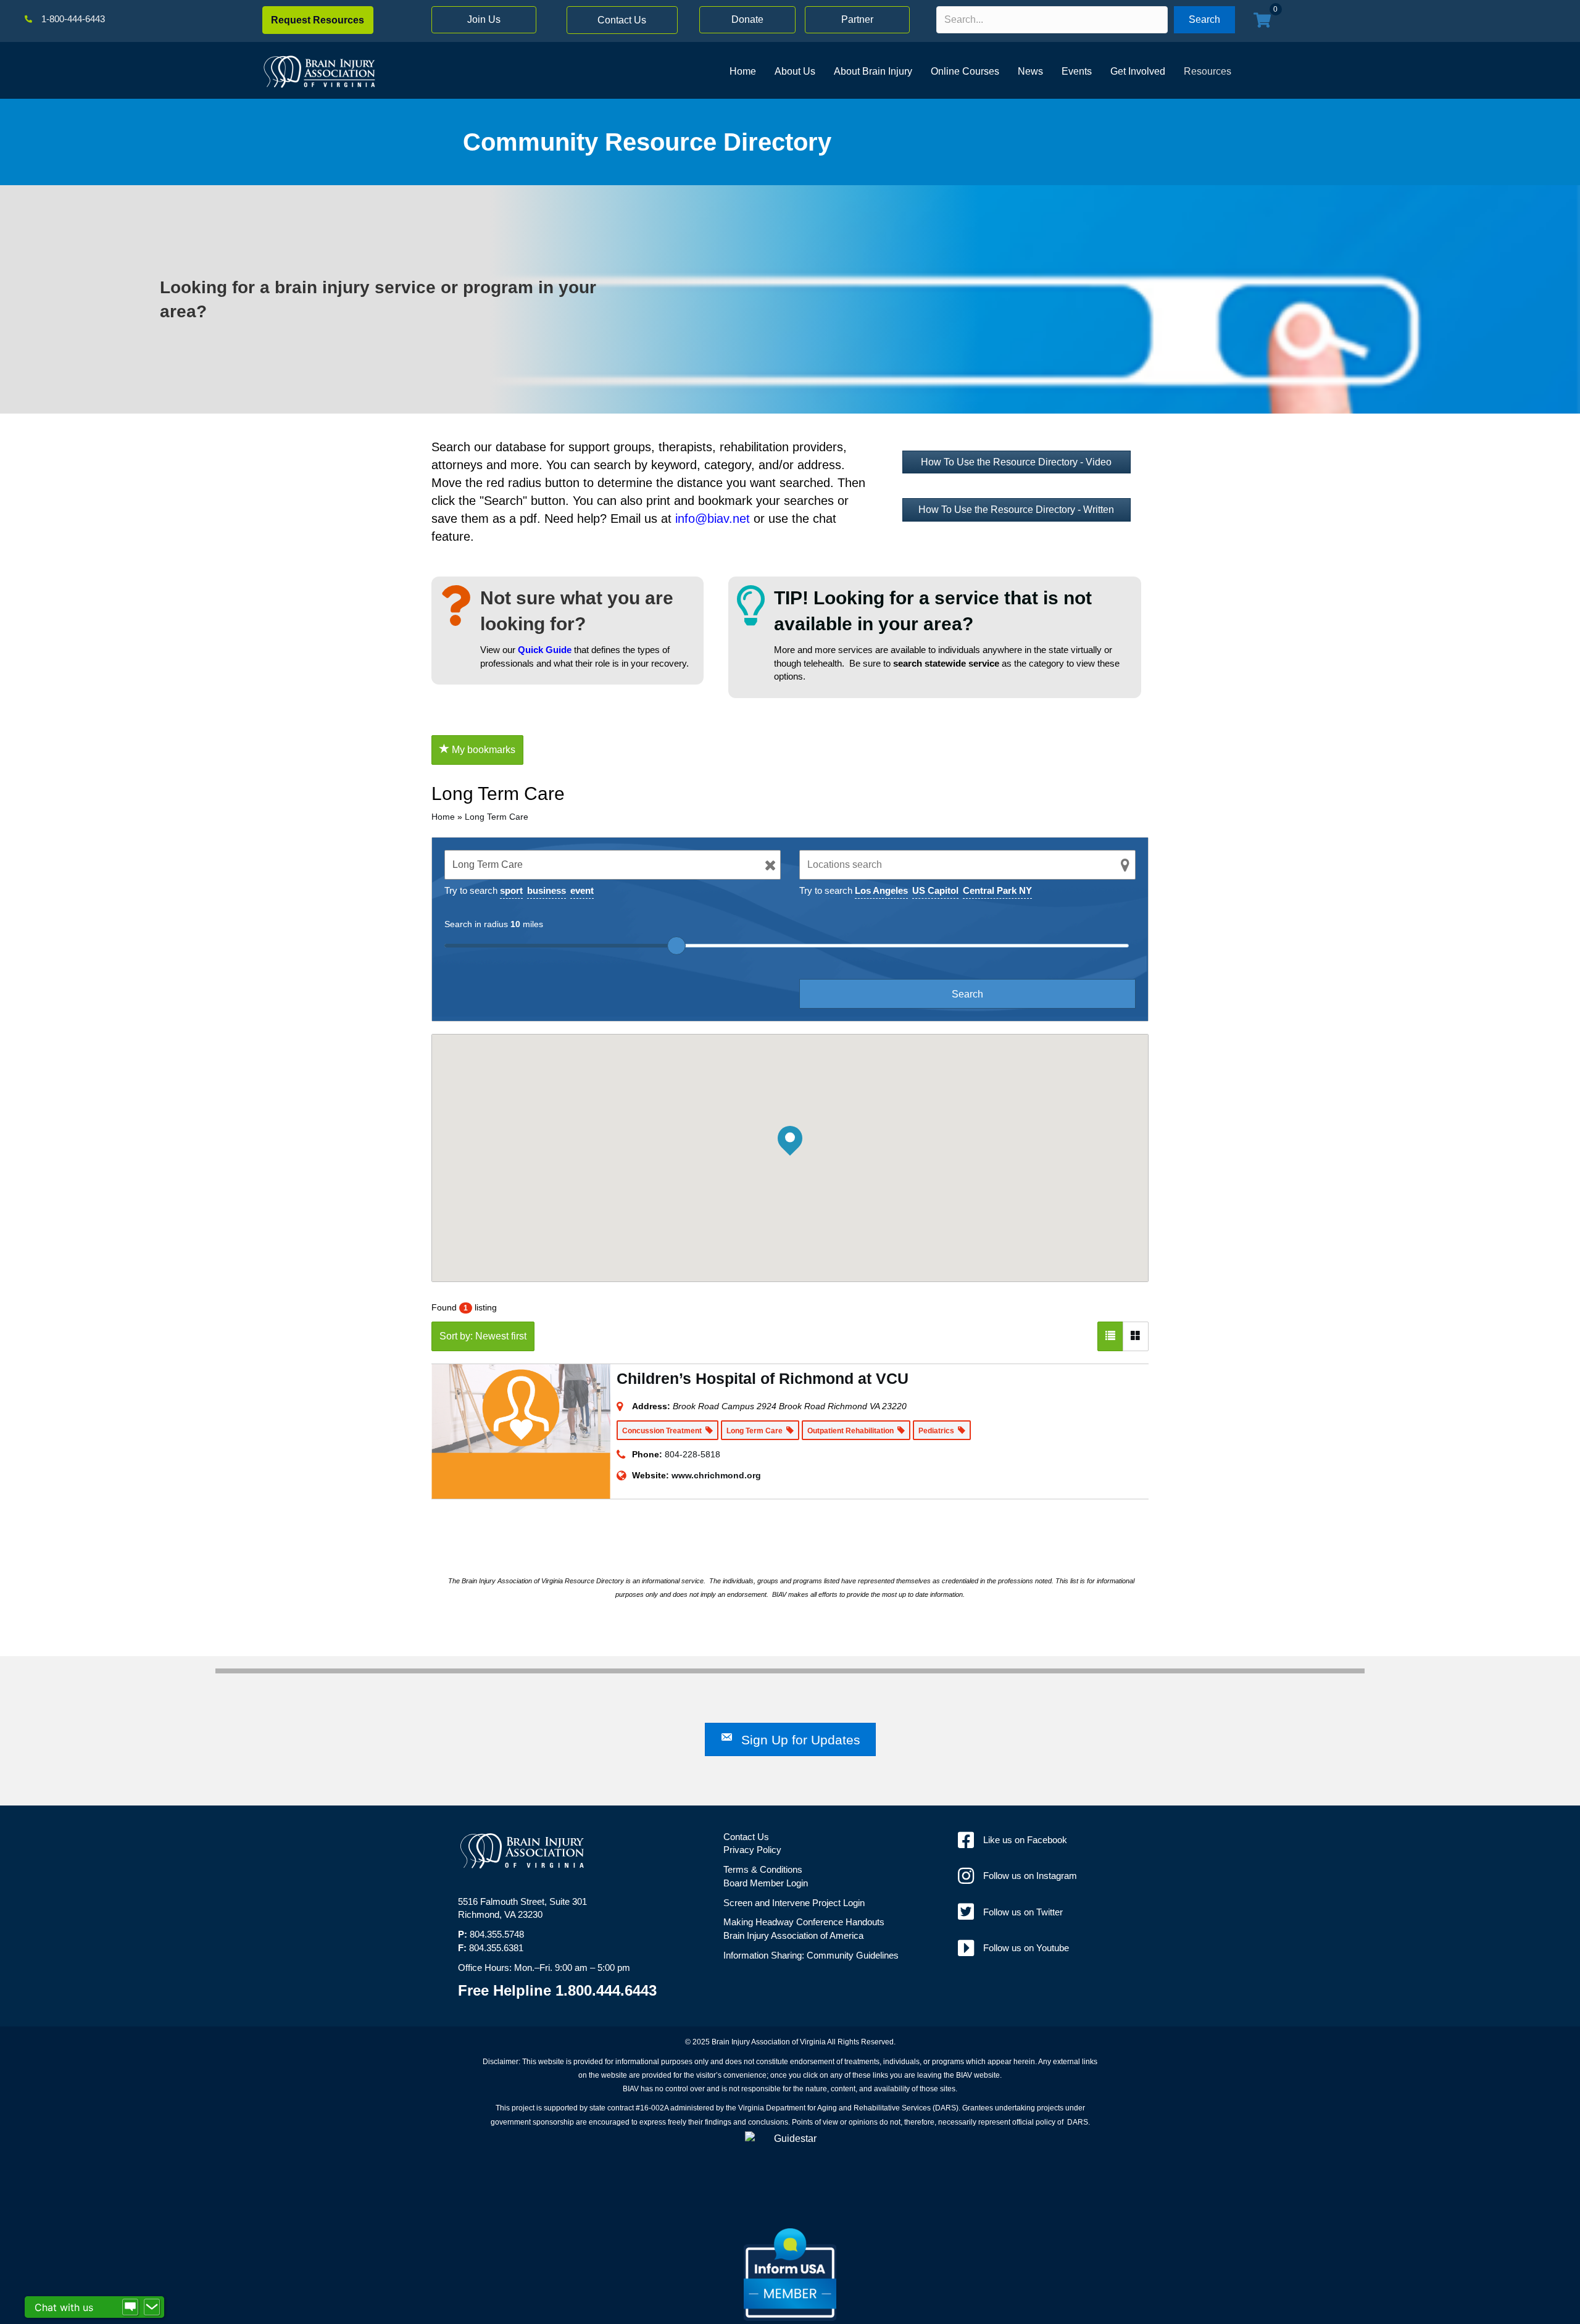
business (547, 890)
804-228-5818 (692, 1454)
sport (511, 890)
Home (443, 817)
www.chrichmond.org (716, 1475)
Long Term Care (497, 817)
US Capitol (935, 890)
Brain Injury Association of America (793, 1935)
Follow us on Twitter (1023, 1912)
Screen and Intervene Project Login (794, 1903)
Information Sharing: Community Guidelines (811, 1955)
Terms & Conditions (763, 1869)
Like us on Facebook (1025, 1840)
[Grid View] (1136, 1336)
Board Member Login (766, 1883)
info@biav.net (713, 519)
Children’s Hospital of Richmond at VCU (763, 1378)
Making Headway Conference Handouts (804, 1922)
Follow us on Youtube (1026, 1948)
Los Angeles (881, 890)
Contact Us (746, 1837)
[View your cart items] (1262, 21)
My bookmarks (482, 750)
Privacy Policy (752, 1850)
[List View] (1110, 1336)
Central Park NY (997, 890)
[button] (318, 20)
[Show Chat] (130, 2307)
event (582, 890)
